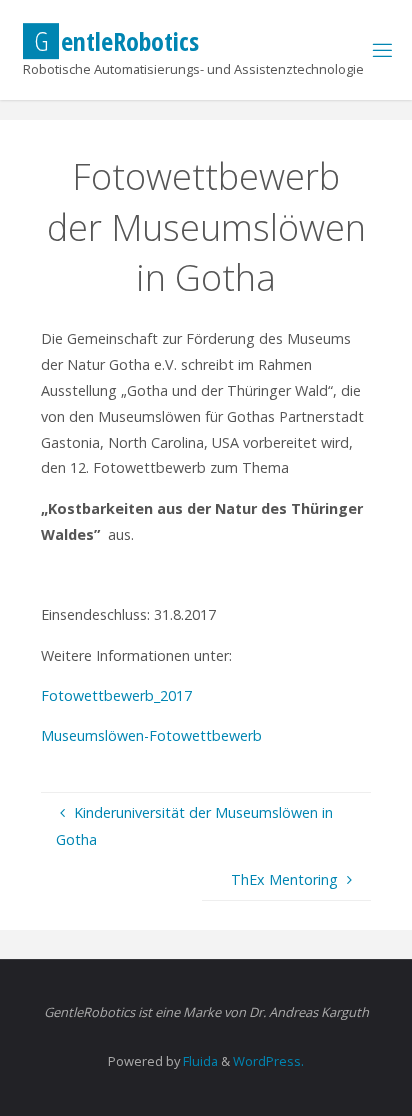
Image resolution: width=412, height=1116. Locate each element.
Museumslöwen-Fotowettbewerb (151, 735)
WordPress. (268, 1061)
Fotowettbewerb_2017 (116, 695)
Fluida (199, 1061)
